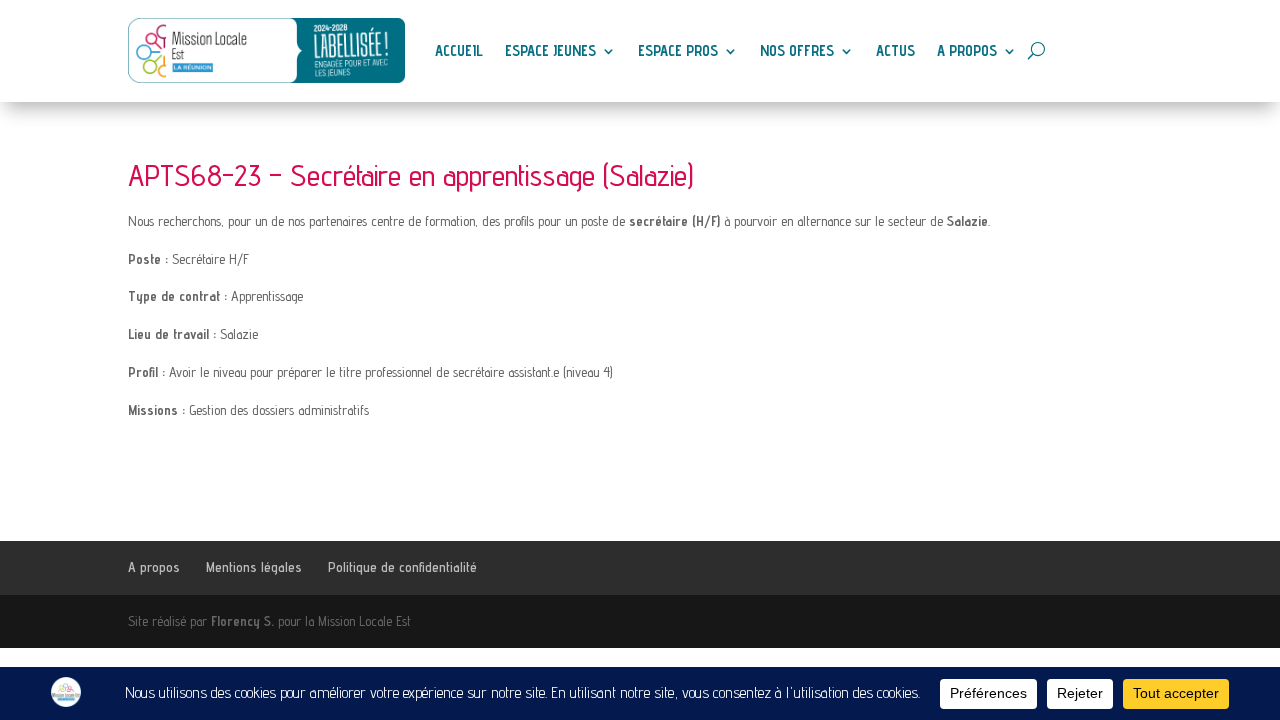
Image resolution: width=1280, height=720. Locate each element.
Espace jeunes (550, 50)
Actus (895, 50)
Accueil (459, 50)
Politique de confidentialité (402, 567)
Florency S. (242, 621)
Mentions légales (254, 567)
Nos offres (797, 50)
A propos (967, 50)
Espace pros (678, 50)
